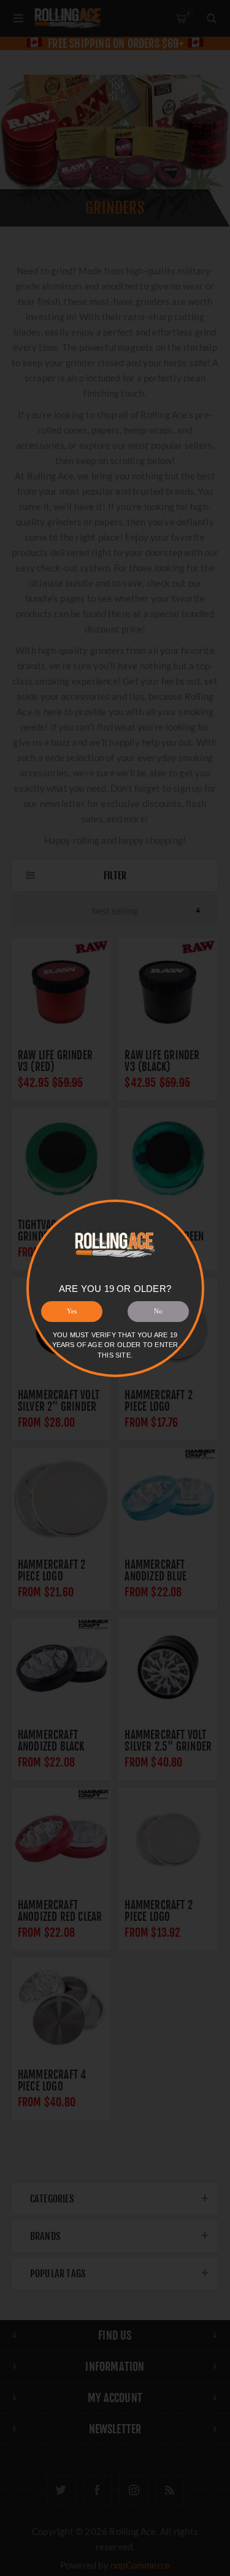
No (158, 1311)
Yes (72, 1311)
